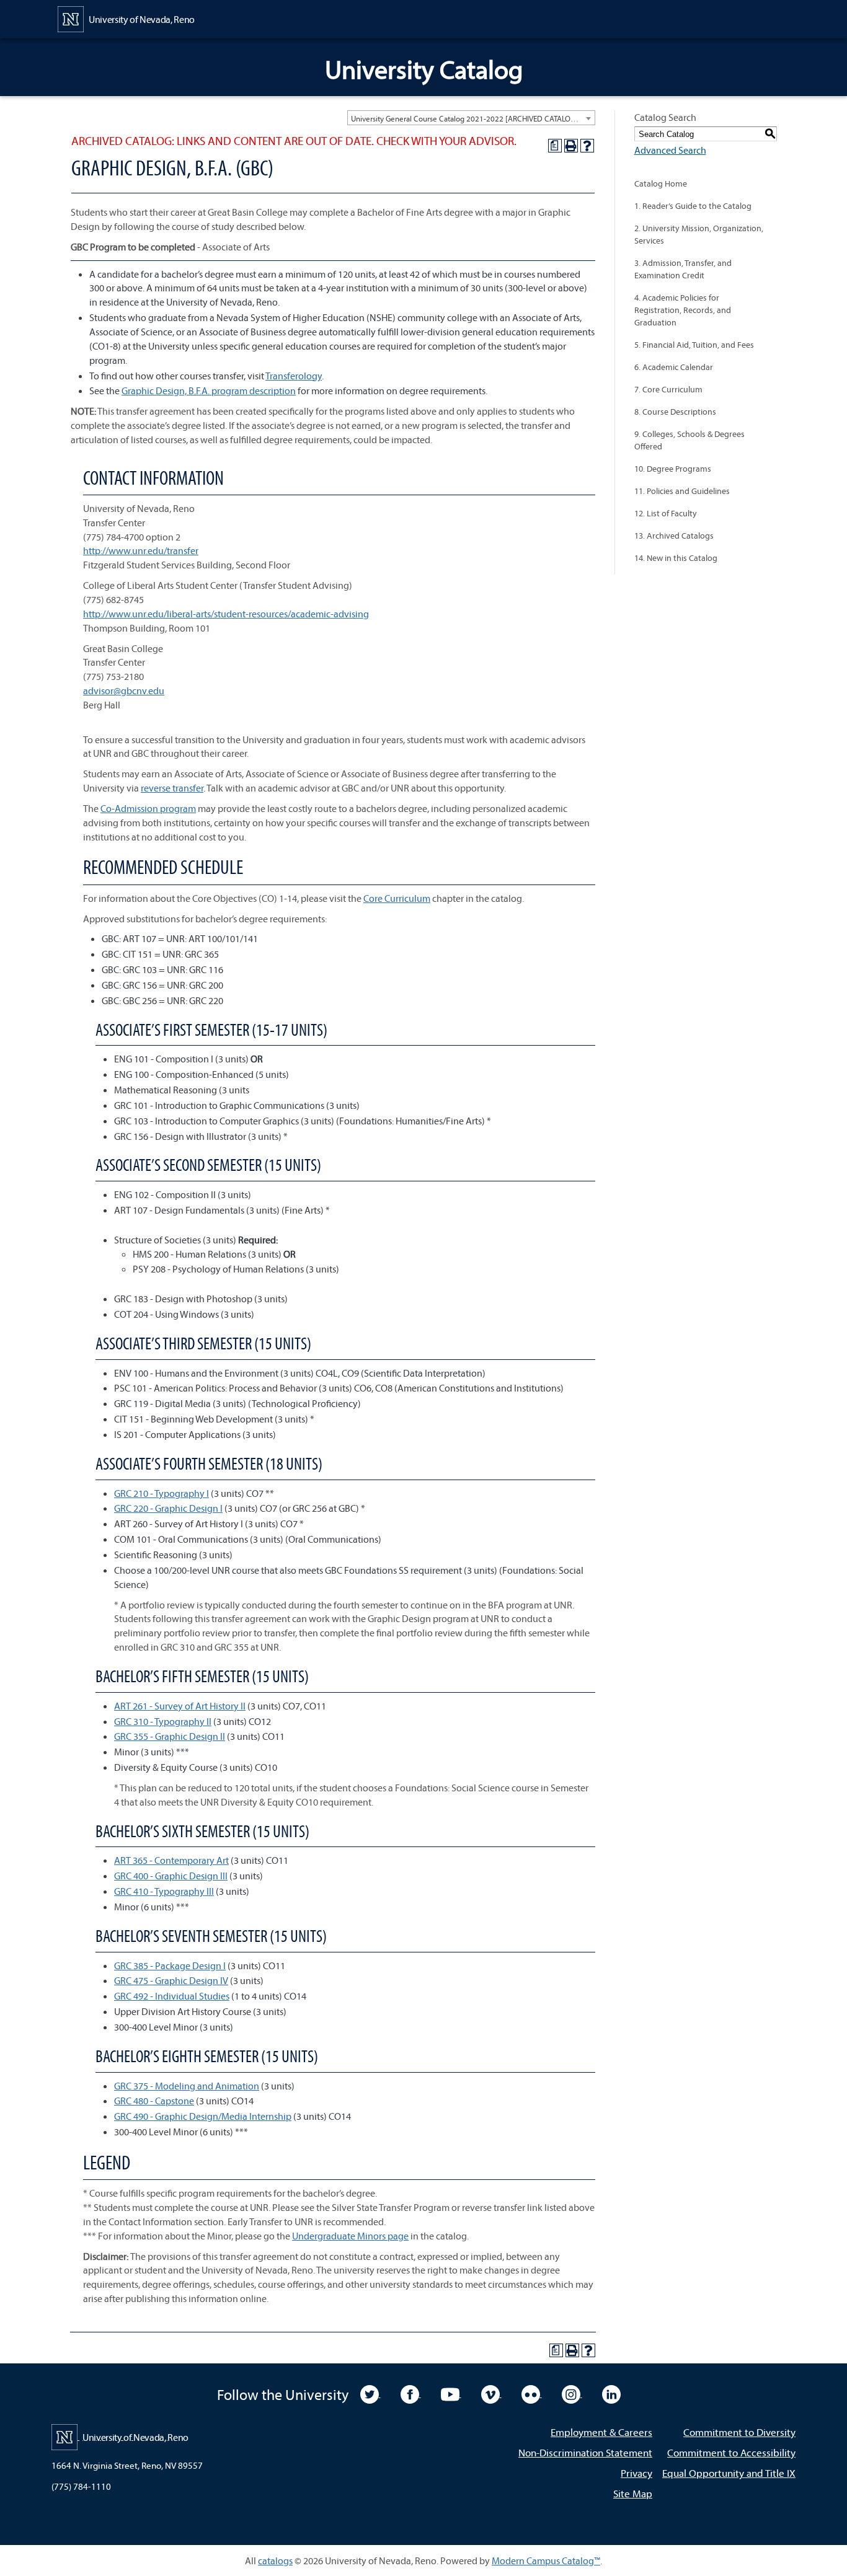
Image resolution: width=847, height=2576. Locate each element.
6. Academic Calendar (674, 367)
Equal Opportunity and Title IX (729, 2473)
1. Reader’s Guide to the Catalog (693, 206)
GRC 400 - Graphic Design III (171, 1876)
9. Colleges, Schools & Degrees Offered (690, 440)
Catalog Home (661, 183)
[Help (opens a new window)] (587, 146)
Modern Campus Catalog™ (546, 2561)
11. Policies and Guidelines (682, 491)
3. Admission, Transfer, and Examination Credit (683, 269)
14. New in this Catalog (676, 558)
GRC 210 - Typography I (162, 1493)
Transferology (294, 376)
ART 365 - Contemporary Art (171, 1860)
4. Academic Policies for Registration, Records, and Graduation (683, 310)
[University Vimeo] (491, 2393)
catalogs (275, 2561)
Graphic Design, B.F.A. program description (209, 390)
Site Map (633, 2493)
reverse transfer (172, 788)
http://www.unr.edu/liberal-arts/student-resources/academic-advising (226, 614)
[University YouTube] (451, 2393)
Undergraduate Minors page (350, 2236)
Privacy (636, 2473)
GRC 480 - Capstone (154, 2101)
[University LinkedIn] (611, 2393)
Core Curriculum (397, 898)
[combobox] (471, 118)
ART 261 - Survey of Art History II (180, 1706)
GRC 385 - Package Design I (170, 1965)
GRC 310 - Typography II (163, 1721)
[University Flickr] (532, 2393)
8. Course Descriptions (675, 412)
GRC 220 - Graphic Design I (168, 1508)
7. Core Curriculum (668, 389)
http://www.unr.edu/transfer (141, 550)
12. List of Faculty (666, 513)
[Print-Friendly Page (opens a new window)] (571, 146)
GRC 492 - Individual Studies (172, 1996)
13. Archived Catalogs (674, 536)
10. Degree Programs (673, 469)
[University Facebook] (411, 2393)
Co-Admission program (148, 808)
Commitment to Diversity (739, 2432)
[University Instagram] (572, 2393)
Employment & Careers (601, 2432)
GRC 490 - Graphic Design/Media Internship (203, 2116)
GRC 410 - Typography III (164, 1891)
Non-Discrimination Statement (585, 2452)
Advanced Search (670, 150)
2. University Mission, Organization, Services (699, 234)
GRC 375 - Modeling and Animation (187, 2086)
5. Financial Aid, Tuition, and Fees (694, 345)
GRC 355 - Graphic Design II (170, 1736)
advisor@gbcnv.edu (124, 690)
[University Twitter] (370, 2393)
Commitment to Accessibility (731, 2452)
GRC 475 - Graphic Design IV (171, 1980)
